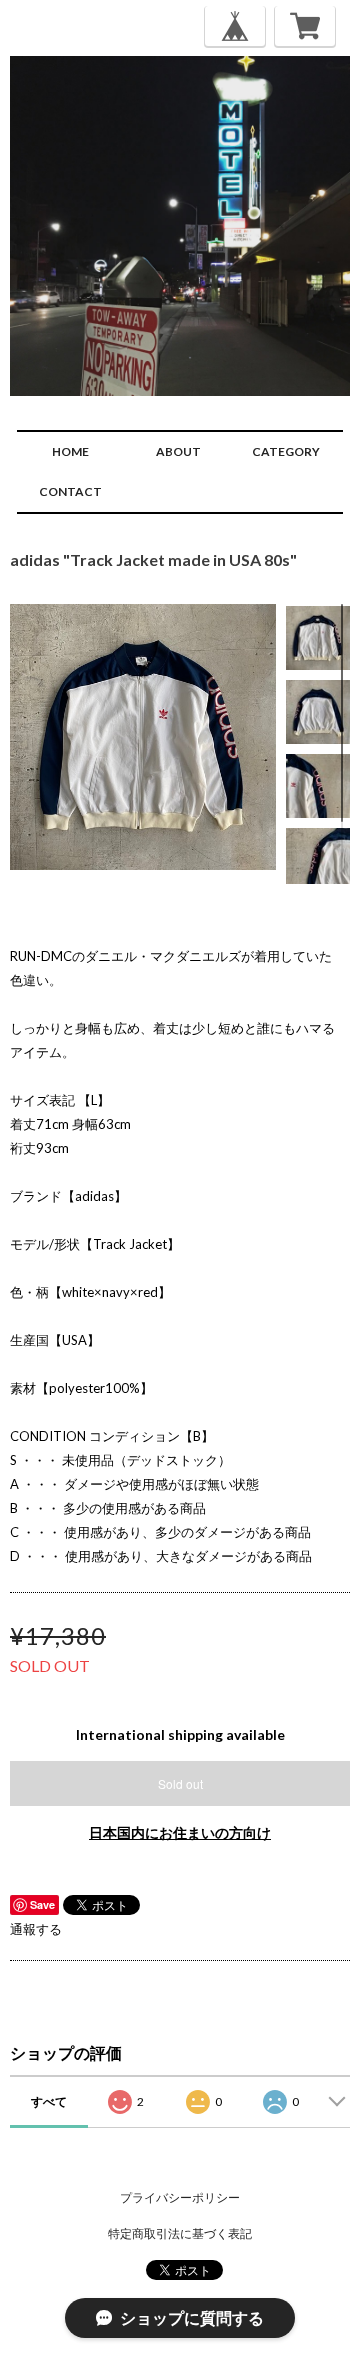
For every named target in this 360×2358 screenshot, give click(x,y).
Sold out (180, 1783)
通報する (36, 1929)
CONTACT (70, 491)
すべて (49, 2101)
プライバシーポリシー (180, 2197)
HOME (70, 451)
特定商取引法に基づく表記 (180, 2233)
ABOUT (178, 451)
